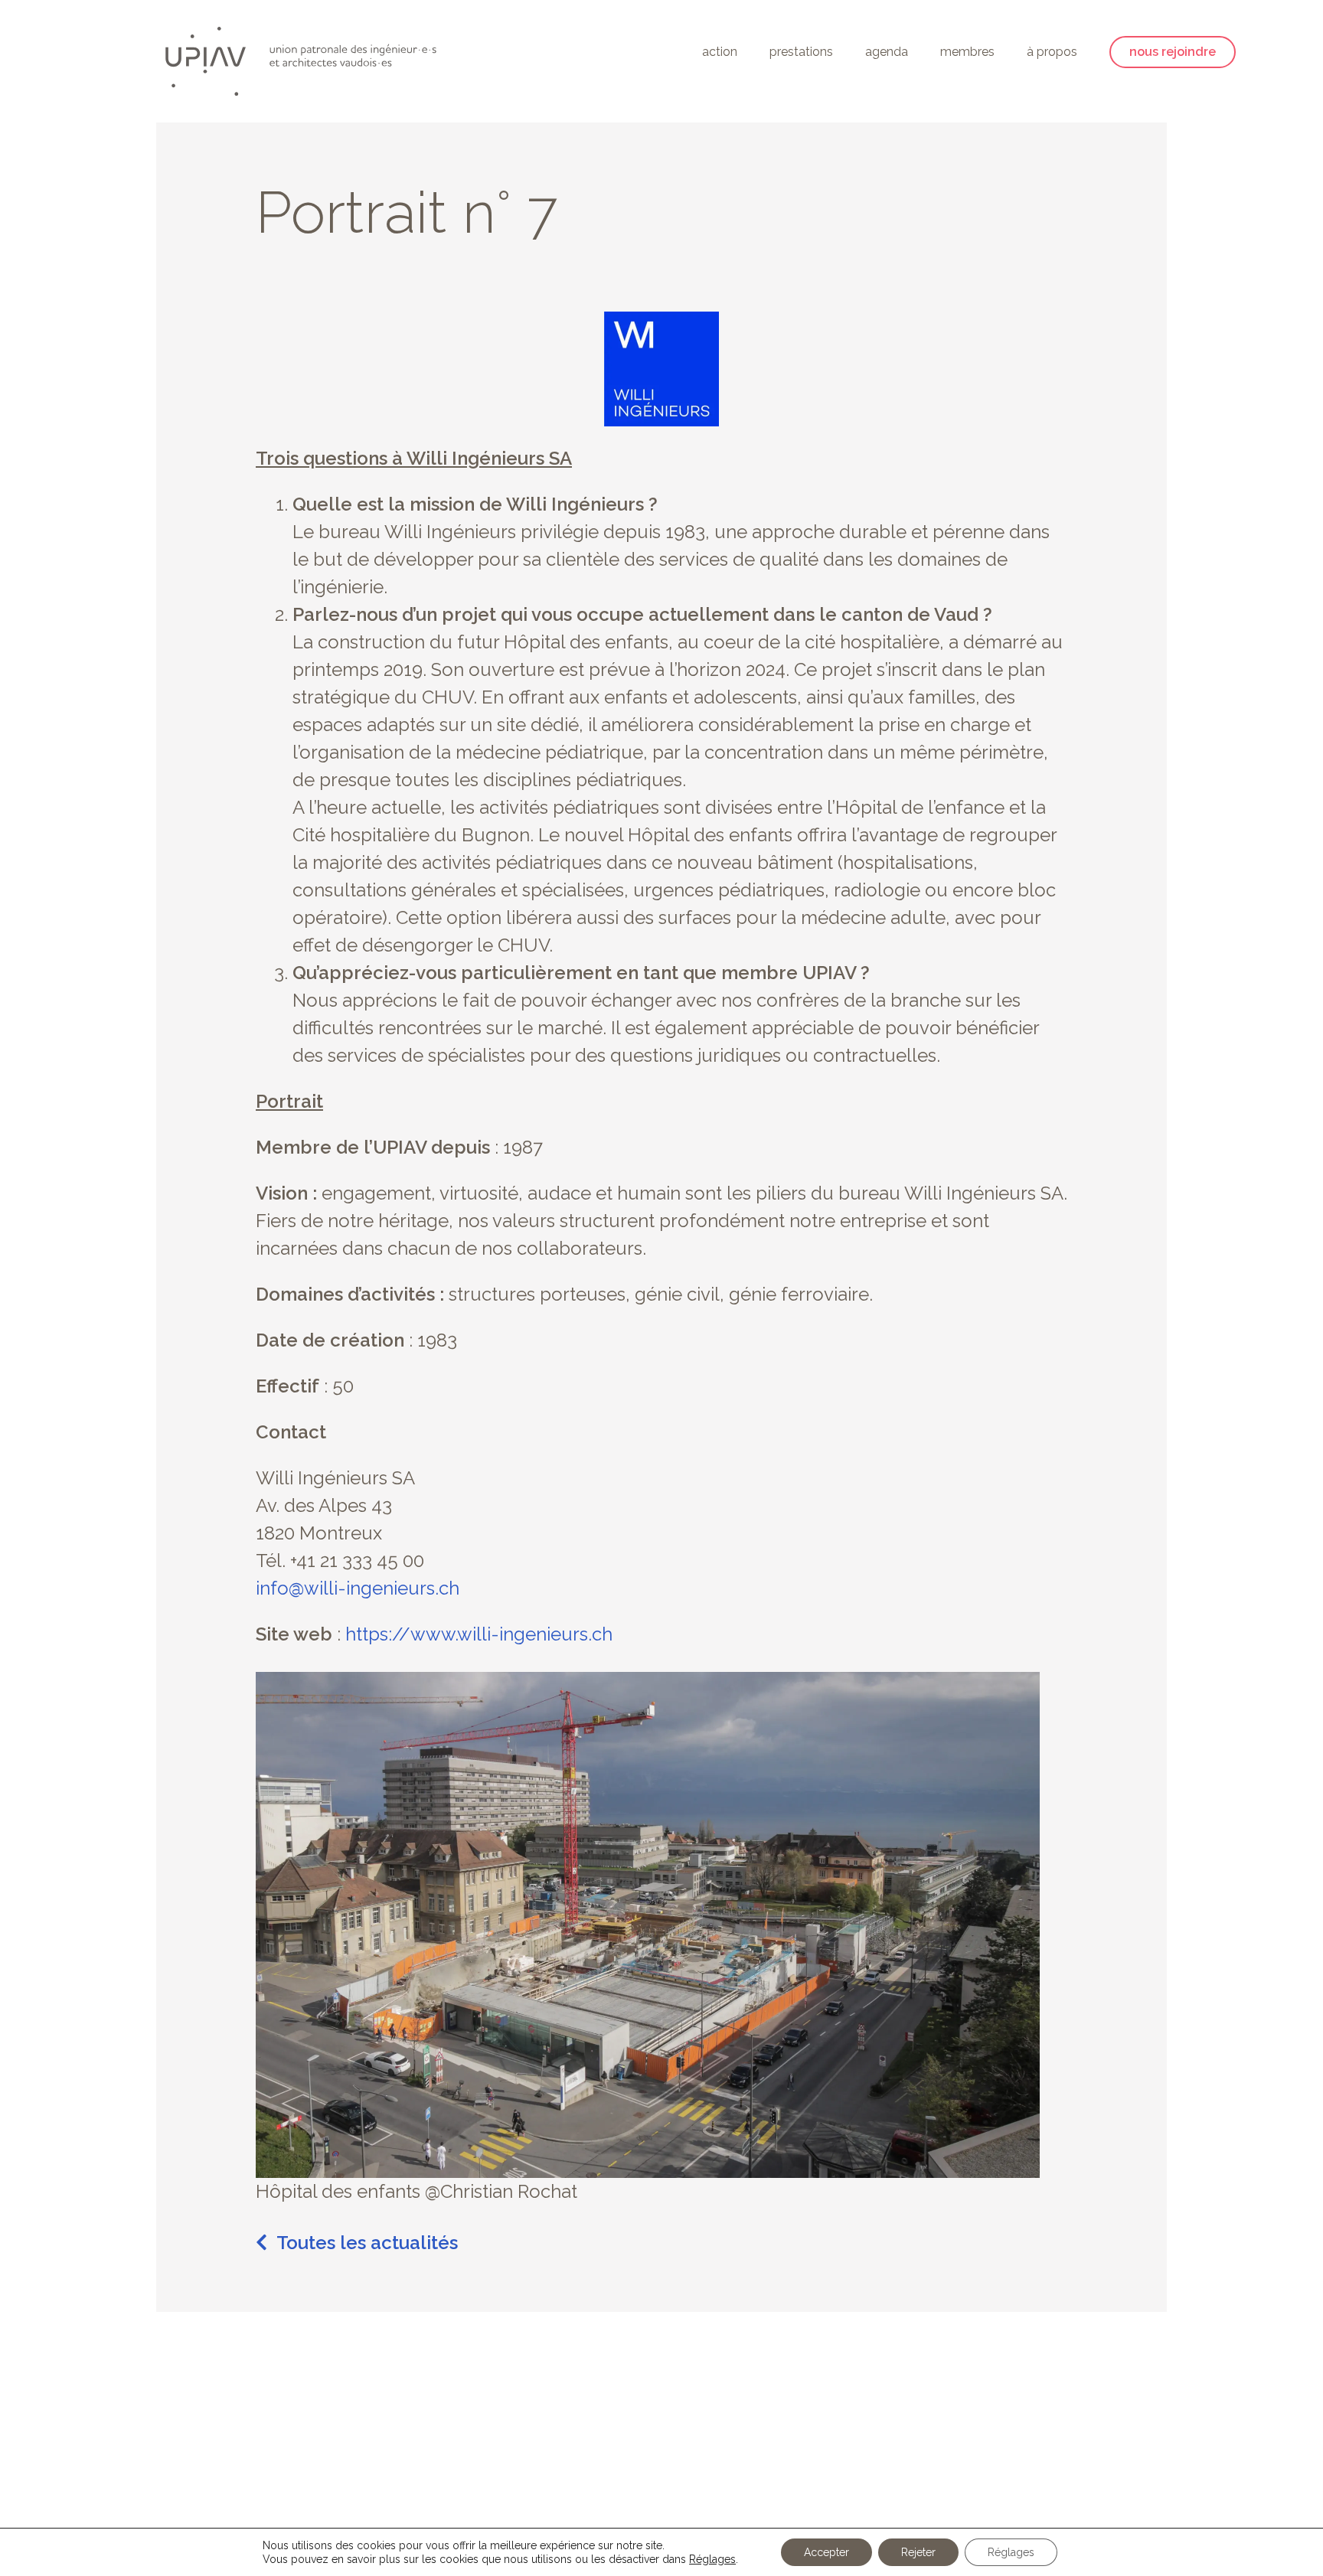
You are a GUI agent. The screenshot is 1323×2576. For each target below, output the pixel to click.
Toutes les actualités (367, 2243)
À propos (1052, 52)
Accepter (826, 2552)
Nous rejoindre (1173, 52)
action (720, 52)
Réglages (712, 2559)
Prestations (801, 52)
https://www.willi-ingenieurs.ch (477, 1634)
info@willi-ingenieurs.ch (358, 1588)
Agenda (887, 52)
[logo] (301, 61)
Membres (967, 52)
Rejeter (918, 2552)
